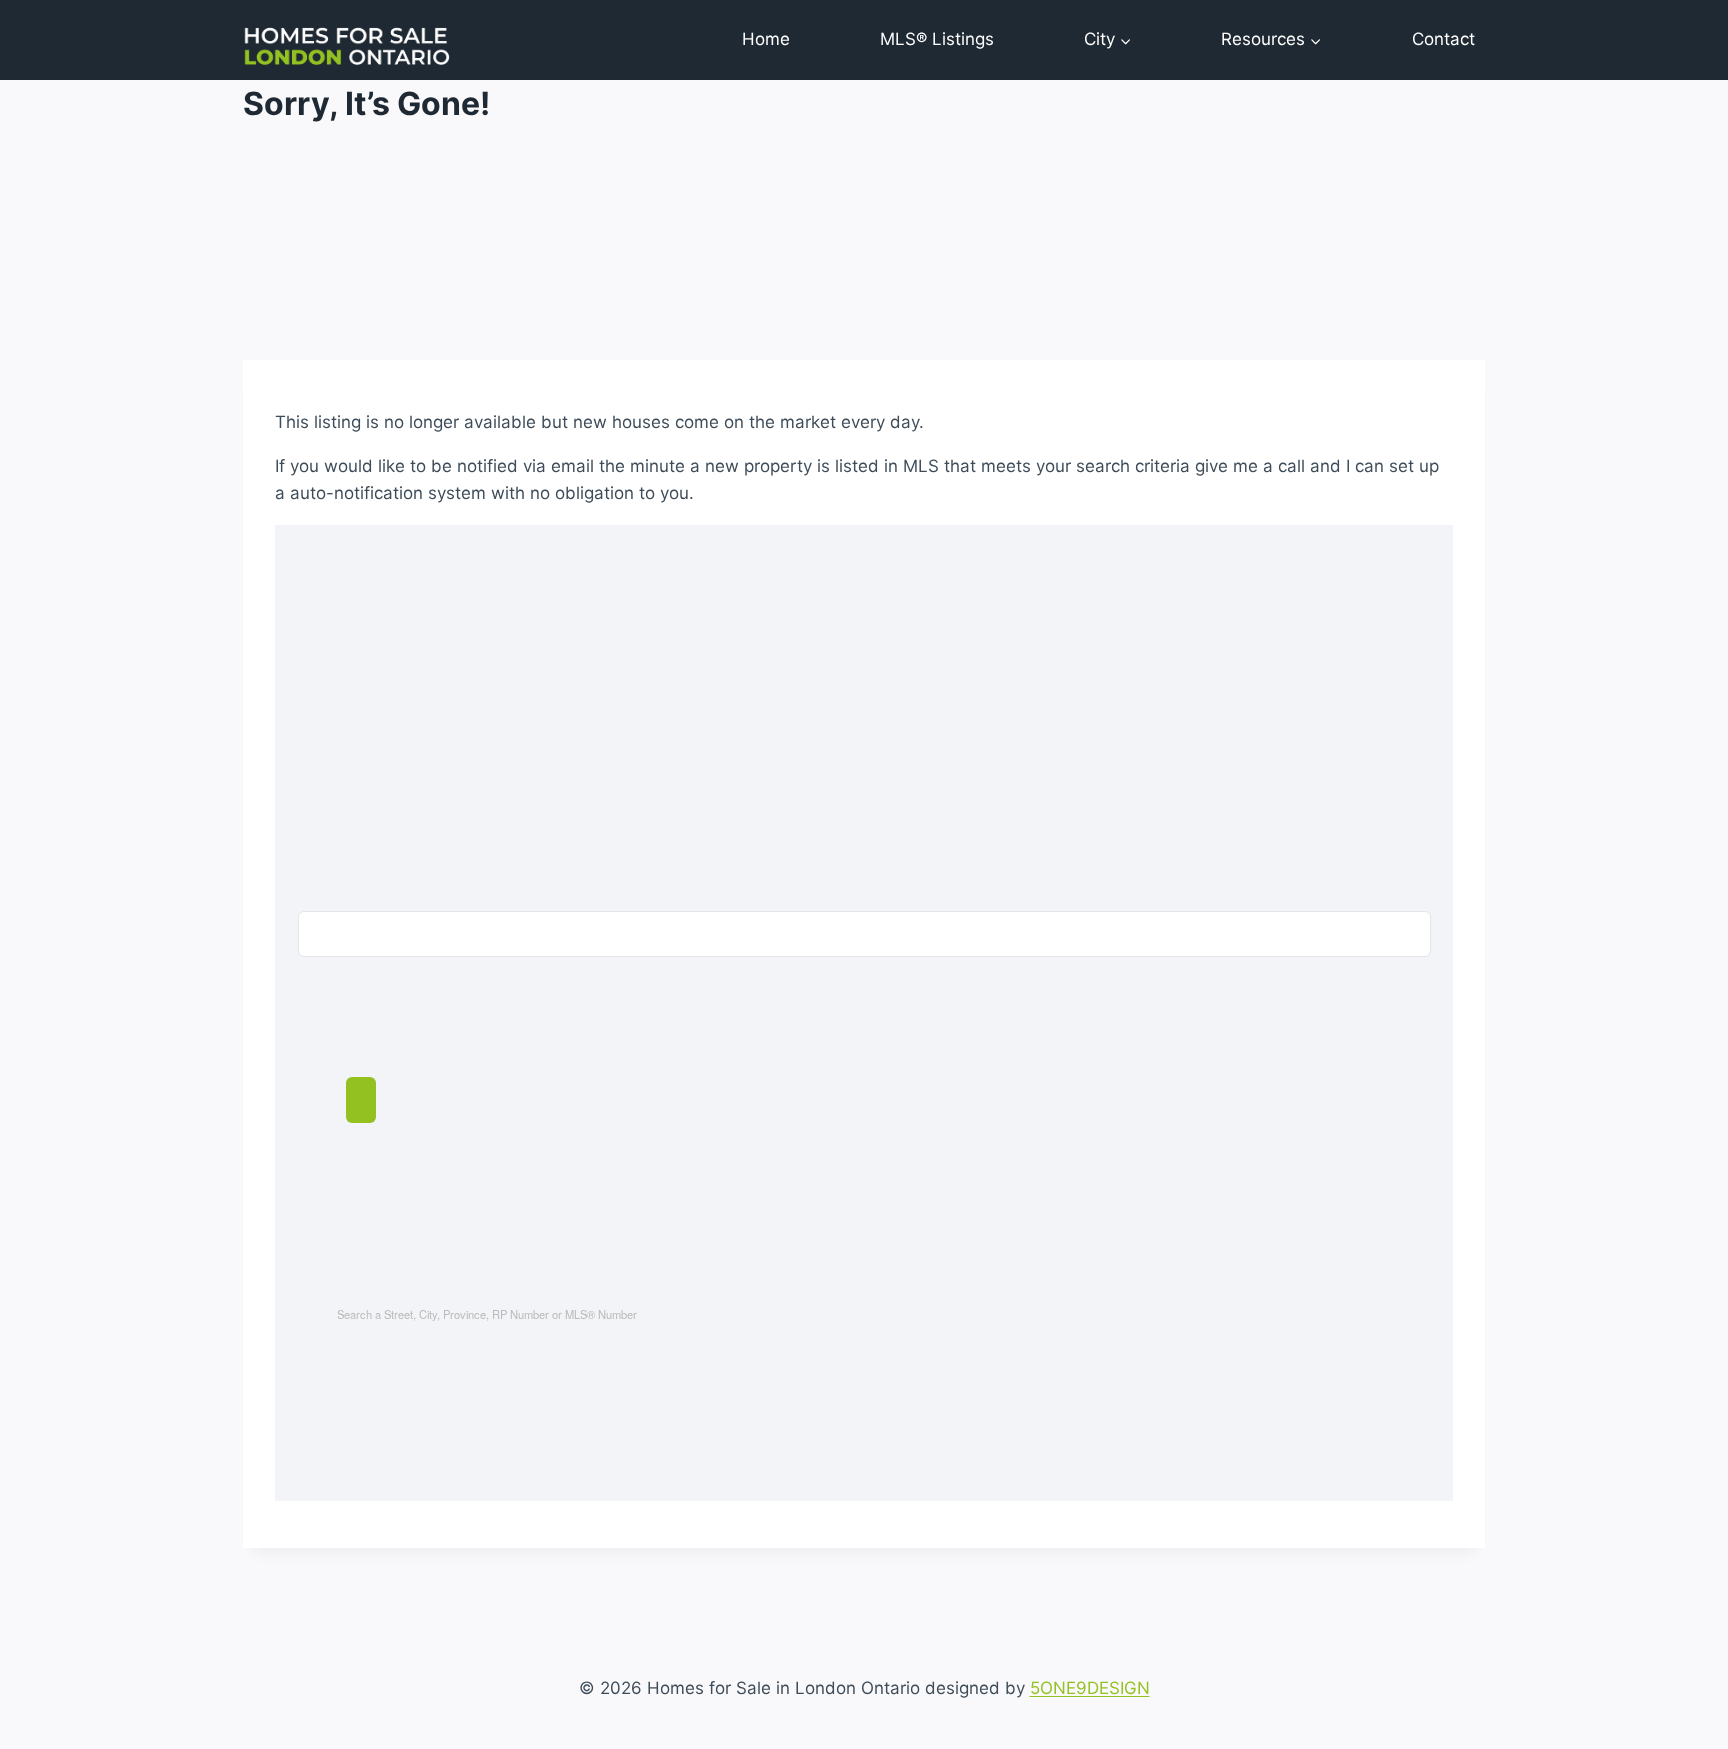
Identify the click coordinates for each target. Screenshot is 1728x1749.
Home (766, 39)
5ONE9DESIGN (1090, 1688)
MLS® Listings (937, 39)
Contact (1443, 39)
